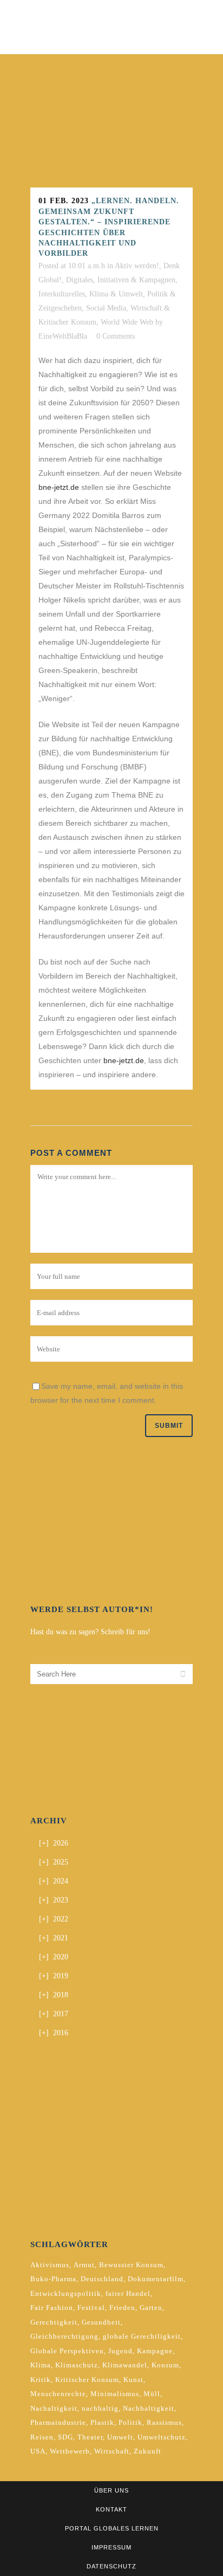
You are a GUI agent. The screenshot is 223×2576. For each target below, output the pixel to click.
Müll (152, 2394)
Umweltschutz (162, 2437)
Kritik (41, 2380)
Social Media (106, 308)
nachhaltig (100, 2408)
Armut (84, 2265)
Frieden (122, 2308)
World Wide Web (127, 322)
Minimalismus (115, 2394)
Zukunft (147, 2451)
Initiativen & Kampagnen (136, 280)
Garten (151, 2308)
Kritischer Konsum (87, 2380)
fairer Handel (128, 2293)
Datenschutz (111, 2566)
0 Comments (116, 336)
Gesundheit (101, 2322)
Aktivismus (50, 2265)
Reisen (42, 2437)
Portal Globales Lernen (112, 2528)
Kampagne (155, 2351)
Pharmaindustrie (58, 2422)
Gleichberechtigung (64, 2336)
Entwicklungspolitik (66, 2293)
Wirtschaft (112, 2451)
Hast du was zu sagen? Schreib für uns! (90, 1632)
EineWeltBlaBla (63, 336)
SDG (65, 2437)
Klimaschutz (77, 2365)
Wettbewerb (70, 2451)
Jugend (120, 2351)
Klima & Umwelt (116, 294)
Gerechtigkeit (54, 2322)
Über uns (111, 2490)
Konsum (165, 2365)
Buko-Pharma (53, 2279)
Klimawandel (125, 2365)
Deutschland (102, 2279)
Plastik (102, 2422)
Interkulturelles (62, 294)
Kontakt (111, 2509)
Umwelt (120, 2437)
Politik (130, 2422)
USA (38, 2451)
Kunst (133, 2380)
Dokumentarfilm (156, 2279)
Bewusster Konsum (131, 2265)
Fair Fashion (52, 2308)
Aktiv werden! (137, 266)
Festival (91, 2308)
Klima (41, 2365)
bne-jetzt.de (59, 487)
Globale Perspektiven (67, 2351)
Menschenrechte (58, 2394)
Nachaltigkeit (54, 2408)
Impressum (111, 2547)
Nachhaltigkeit (149, 2408)
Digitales (80, 280)
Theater (90, 2437)
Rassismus (164, 2422)
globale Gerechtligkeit (142, 2336)
